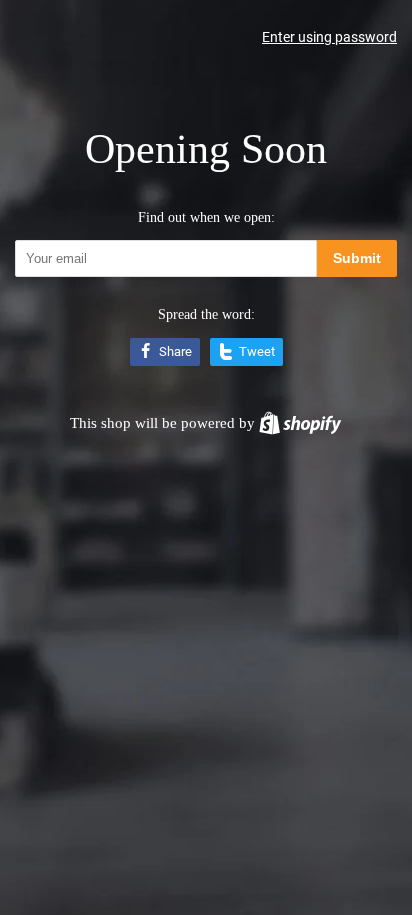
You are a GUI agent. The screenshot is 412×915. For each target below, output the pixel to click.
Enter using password (329, 37)
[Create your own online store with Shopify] (300, 422)
